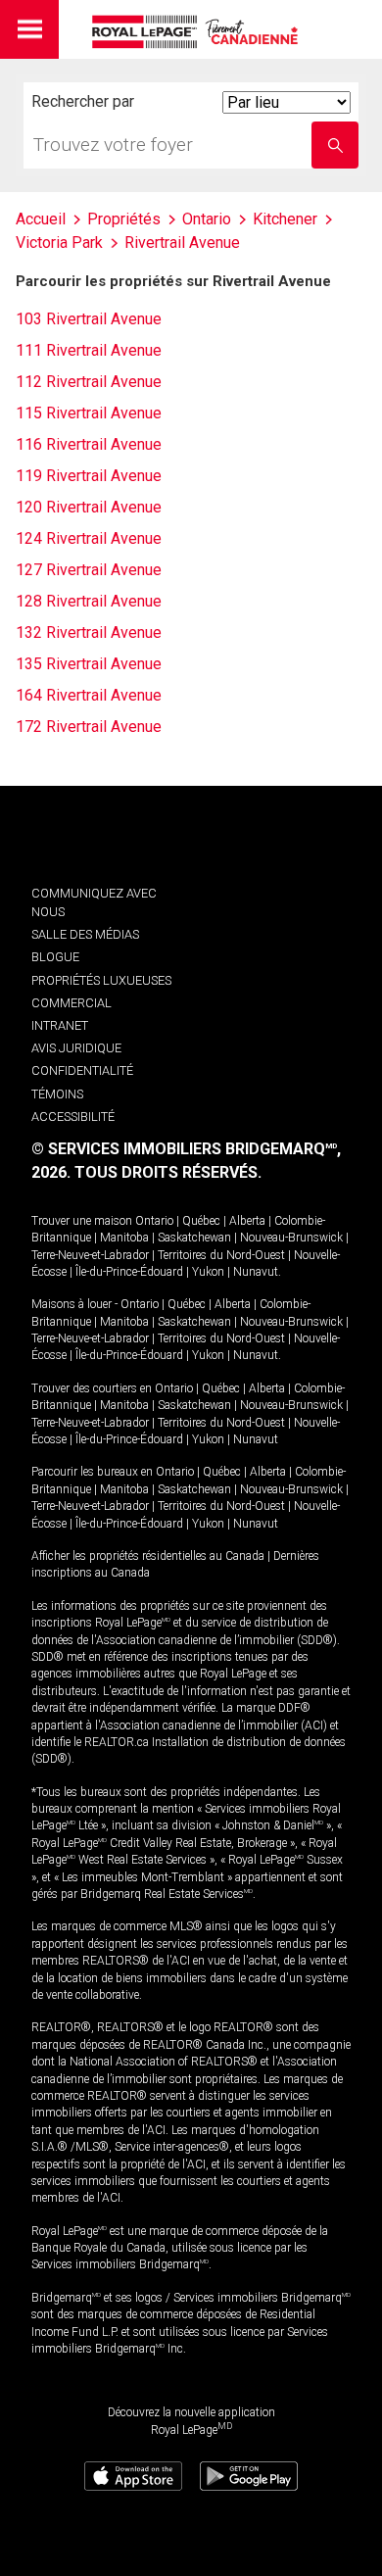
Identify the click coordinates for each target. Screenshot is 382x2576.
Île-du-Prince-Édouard (129, 1272)
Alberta (247, 1221)
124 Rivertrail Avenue (89, 538)
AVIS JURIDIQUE (76, 1048)
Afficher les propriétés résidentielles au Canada (148, 1556)
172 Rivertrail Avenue (89, 727)
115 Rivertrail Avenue (89, 413)
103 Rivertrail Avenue (89, 319)
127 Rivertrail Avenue (89, 570)
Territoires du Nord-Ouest (221, 1255)
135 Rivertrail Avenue (89, 664)
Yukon (208, 1272)
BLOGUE (55, 957)
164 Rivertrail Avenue (89, 695)
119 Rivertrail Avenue (89, 476)
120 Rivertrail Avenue (89, 507)
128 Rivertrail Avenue (89, 601)
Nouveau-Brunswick (291, 1238)
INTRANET (60, 1025)
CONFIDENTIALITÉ (82, 1070)
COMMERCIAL (72, 1003)
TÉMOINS (57, 1094)
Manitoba (124, 1238)
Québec (201, 1221)
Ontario (154, 1221)
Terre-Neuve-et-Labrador (90, 1255)
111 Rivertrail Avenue (89, 350)
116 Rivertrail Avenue (89, 444)
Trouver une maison (82, 1221)
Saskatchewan (194, 1238)
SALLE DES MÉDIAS (85, 934)
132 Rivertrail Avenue (89, 632)
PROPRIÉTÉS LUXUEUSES (101, 980)
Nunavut (256, 1272)
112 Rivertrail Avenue (89, 382)
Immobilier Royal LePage (198, 32)
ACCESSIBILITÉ (73, 1117)
